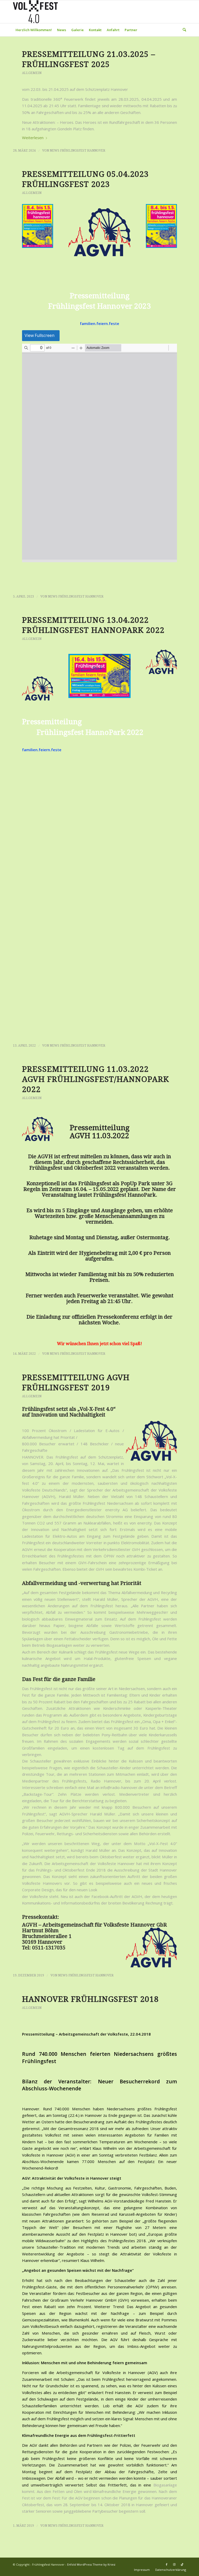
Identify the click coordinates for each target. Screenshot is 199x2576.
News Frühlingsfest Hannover (77, 151)
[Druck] (35, 12)
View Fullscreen (40, 335)
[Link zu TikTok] (182, 2564)
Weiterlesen (33, 138)
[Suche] (183, 30)
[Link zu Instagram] (174, 2564)
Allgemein (32, 73)
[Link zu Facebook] (167, 2564)
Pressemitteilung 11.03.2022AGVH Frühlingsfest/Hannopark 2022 (95, 1079)
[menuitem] (34, 30)
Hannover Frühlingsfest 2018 (90, 1999)
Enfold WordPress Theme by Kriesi (91, 2564)
